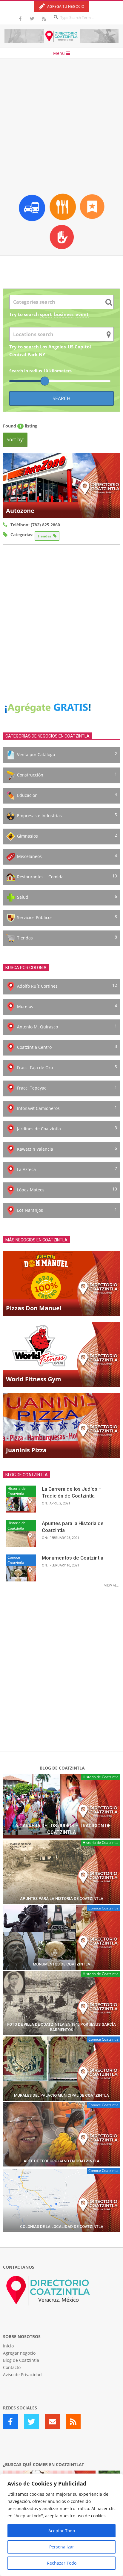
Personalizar (62, 2547)
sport (46, 314)
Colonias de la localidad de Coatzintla (62, 2227)
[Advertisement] (61, 124)
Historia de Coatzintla (17, 1491)
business (64, 314)
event (82, 314)
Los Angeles (53, 347)
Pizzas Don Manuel (34, 1308)
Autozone (20, 511)
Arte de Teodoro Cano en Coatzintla (61, 2161)
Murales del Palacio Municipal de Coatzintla (61, 2095)
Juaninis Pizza (26, 1450)
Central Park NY (27, 354)
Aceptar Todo (62, 2531)
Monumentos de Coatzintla (73, 1558)
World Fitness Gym (34, 1379)
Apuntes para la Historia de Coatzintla (62, 1899)
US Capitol (79, 347)
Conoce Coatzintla (16, 1560)
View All (111, 1585)
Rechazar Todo (62, 2563)
